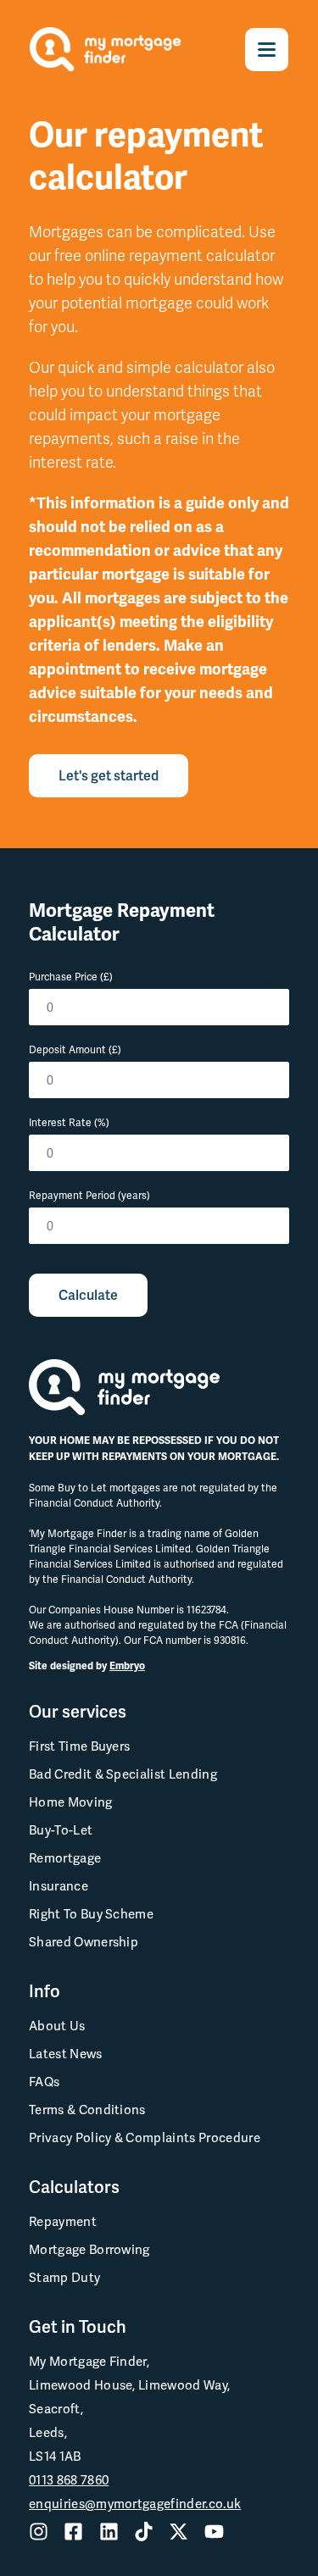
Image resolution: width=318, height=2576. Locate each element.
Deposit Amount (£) (75, 1050)
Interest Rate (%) (69, 1123)
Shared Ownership (84, 1942)
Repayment (63, 2222)
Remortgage (65, 1858)
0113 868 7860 (69, 2480)
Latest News (66, 2054)
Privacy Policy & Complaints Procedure (145, 2138)
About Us (57, 2026)
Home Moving (71, 1802)
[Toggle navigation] (267, 50)
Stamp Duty (64, 2278)
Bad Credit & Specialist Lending (123, 1774)
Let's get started (109, 776)
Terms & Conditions (87, 2110)
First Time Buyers (79, 1746)
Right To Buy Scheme (91, 1914)
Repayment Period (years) (89, 1196)
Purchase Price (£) (71, 977)
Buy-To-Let (61, 1830)
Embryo (127, 1666)
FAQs (44, 2082)
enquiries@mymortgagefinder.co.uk (135, 2504)
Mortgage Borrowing (89, 2250)
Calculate (88, 1295)
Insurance (59, 1886)
